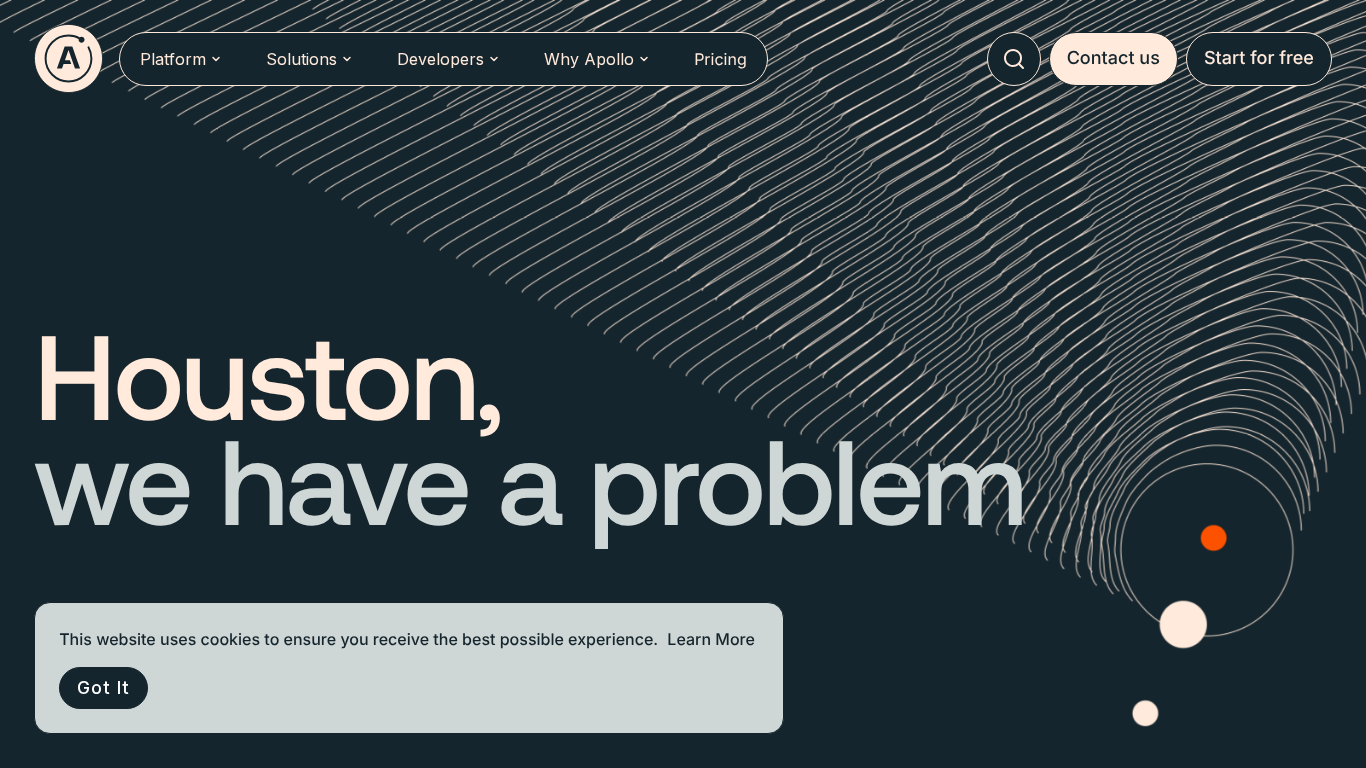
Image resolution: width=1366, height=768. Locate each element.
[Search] (1014, 59)
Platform (173, 59)
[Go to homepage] (68, 58)
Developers (440, 59)
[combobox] (1014, 59)
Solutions (301, 59)
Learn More (711, 639)
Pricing (720, 59)
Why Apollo (589, 59)
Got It (103, 687)
